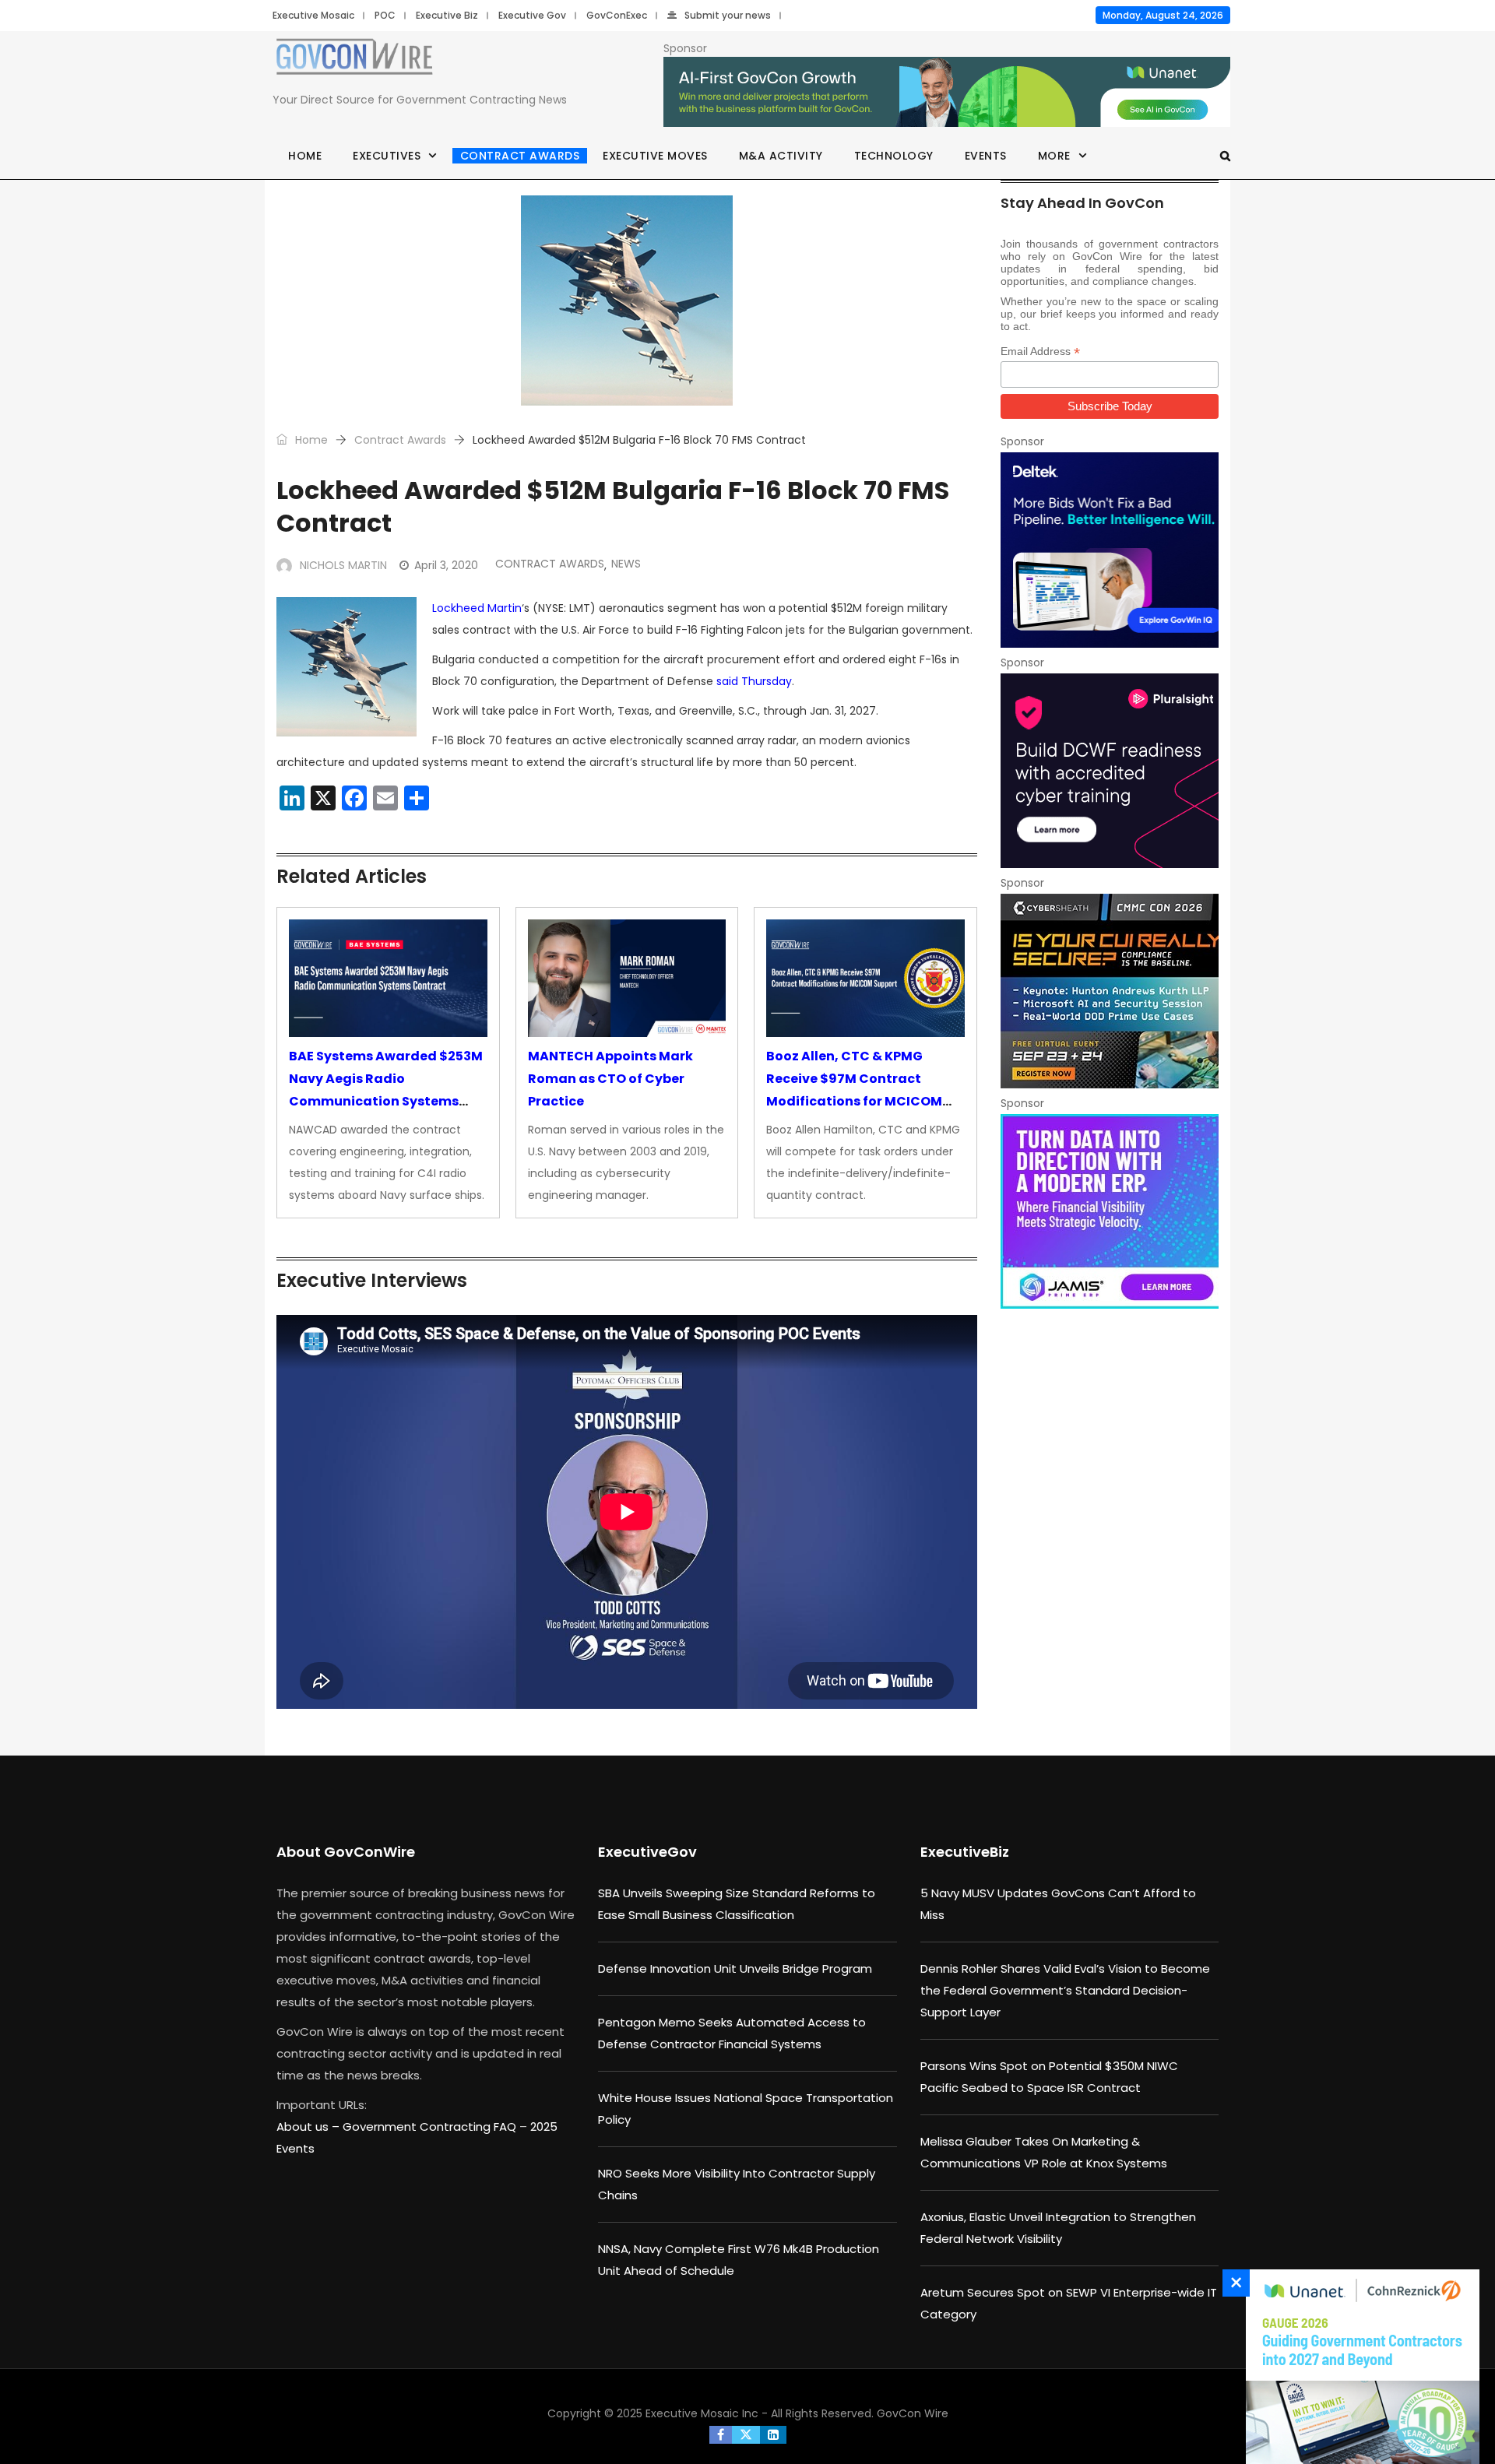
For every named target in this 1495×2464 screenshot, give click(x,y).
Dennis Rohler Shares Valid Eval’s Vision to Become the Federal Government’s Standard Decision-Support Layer (1065, 1990)
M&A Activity (781, 156)
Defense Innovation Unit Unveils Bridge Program (735, 1968)
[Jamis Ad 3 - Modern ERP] (1110, 1211)
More (1054, 156)
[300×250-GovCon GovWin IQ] (1110, 550)
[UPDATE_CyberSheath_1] (1110, 991)
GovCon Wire (913, 2413)
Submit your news (728, 15)
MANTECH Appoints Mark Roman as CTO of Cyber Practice (610, 1079)
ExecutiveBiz (965, 1852)
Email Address (1040, 351)
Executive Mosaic (313, 15)
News (626, 564)
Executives (387, 156)
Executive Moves (655, 156)
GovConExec (617, 15)
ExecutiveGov (647, 1852)
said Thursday (754, 681)
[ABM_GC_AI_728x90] (947, 93)
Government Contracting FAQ (431, 2127)
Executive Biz (447, 15)
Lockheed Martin (477, 608)
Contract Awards (520, 156)
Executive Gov (532, 15)
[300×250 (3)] (1110, 771)
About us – (310, 2127)
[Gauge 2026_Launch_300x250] (1359, 2367)
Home (305, 156)
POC (385, 15)
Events (986, 156)
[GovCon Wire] (354, 60)
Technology (894, 156)
